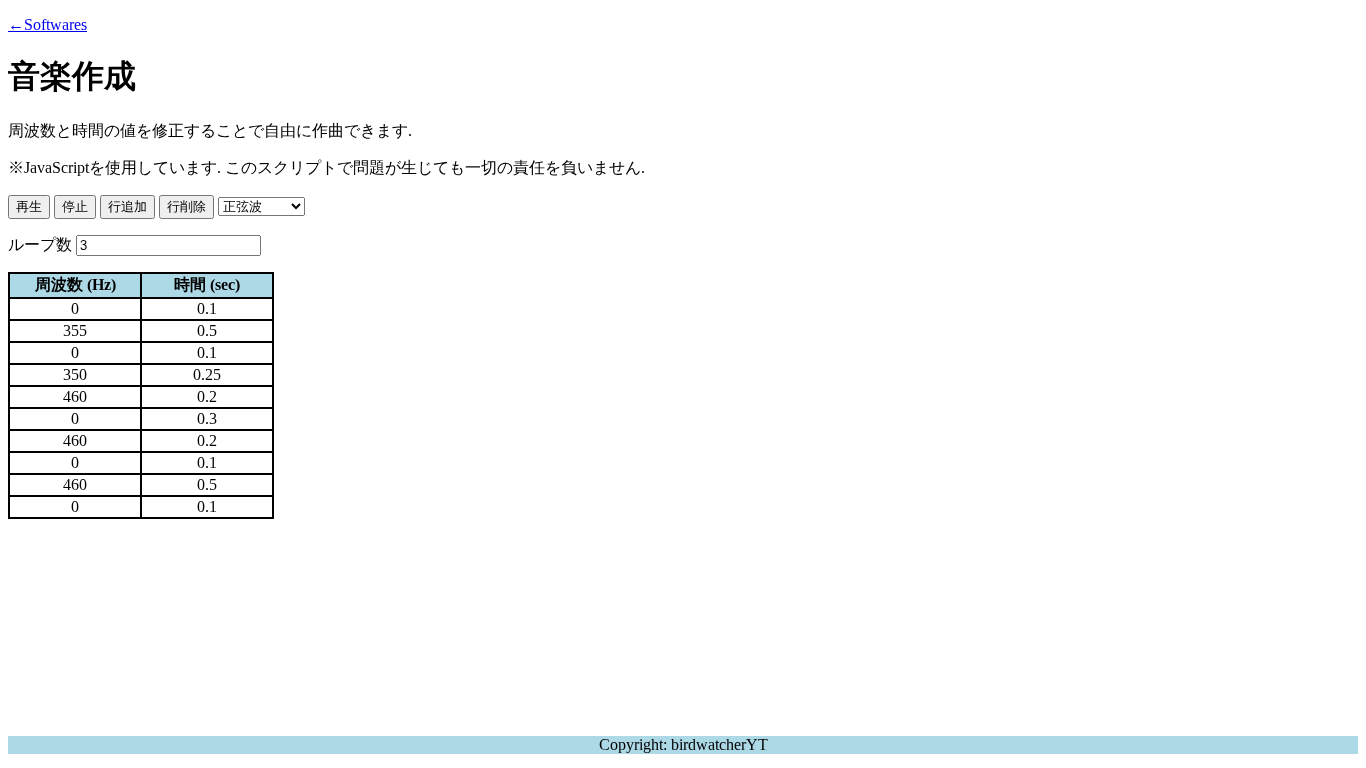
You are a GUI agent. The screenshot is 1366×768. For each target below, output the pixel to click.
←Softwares (47, 24)
